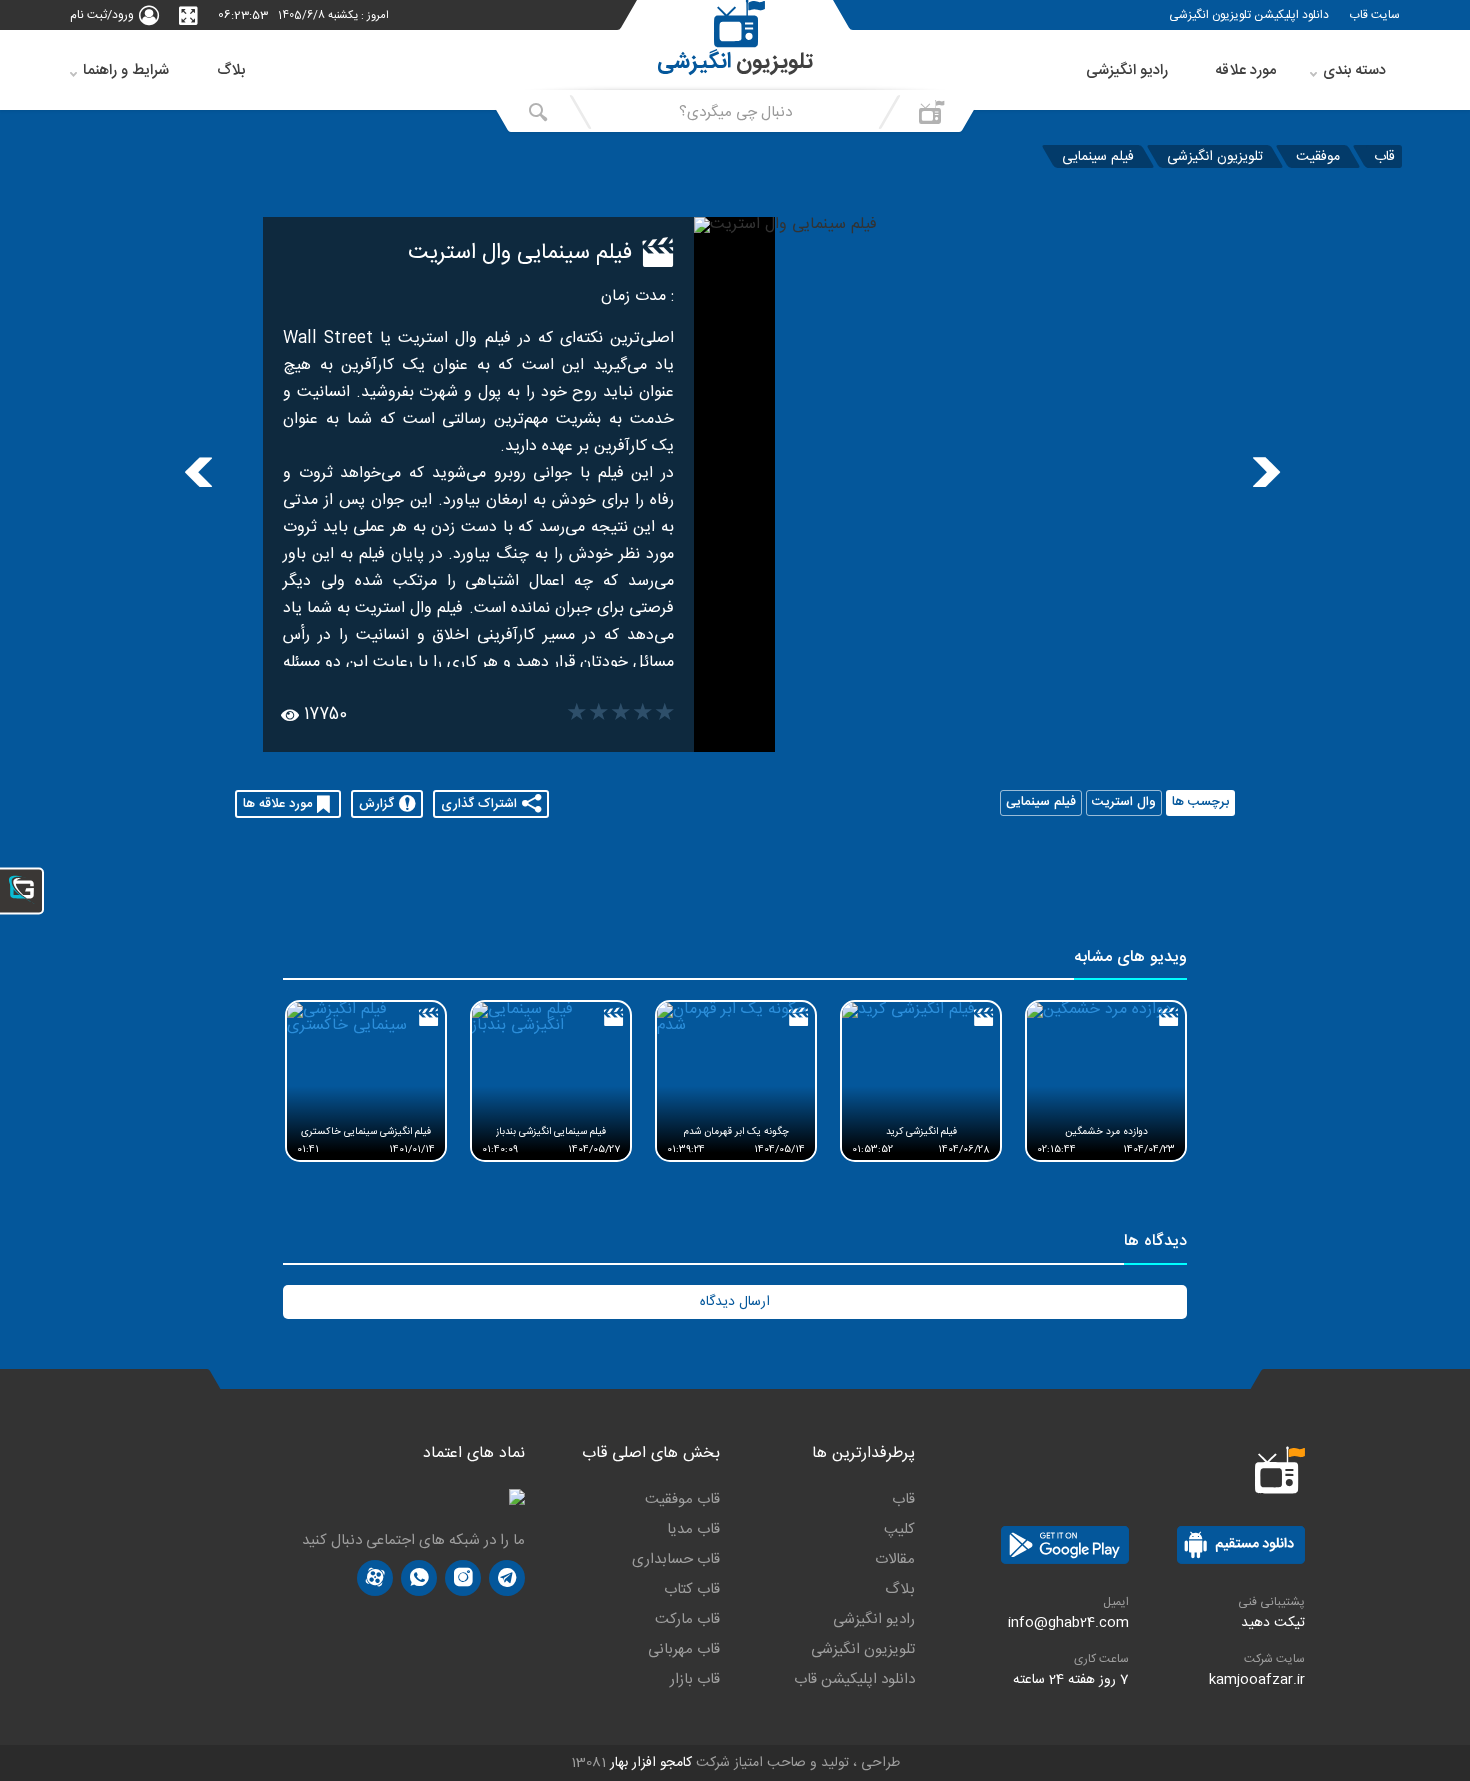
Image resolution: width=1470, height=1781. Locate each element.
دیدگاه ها (1155, 1244)
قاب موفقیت (682, 1500)
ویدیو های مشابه (1130, 960)
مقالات (895, 1560)
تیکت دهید (1273, 1623)
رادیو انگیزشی (1127, 70)
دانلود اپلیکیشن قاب (854, 1680)
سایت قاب (1374, 15)
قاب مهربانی (684, 1650)
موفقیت (1318, 156)
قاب (1384, 156)
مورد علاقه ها (277, 804)
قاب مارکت (687, 1620)
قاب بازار (695, 1680)
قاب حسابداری (676, 1560)
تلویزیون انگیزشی (1215, 156)
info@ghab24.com (1068, 1623)
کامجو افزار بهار (651, 1763)
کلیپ (899, 1530)
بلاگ (231, 70)
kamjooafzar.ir (1257, 1680)
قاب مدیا (693, 1530)
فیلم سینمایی (1098, 156)
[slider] (621, 715)
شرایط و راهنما (126, 70)
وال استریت (1124, 803)
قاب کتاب (692, 1590)
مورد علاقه (1245, 70)
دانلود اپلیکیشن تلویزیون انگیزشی (1249, 15)
